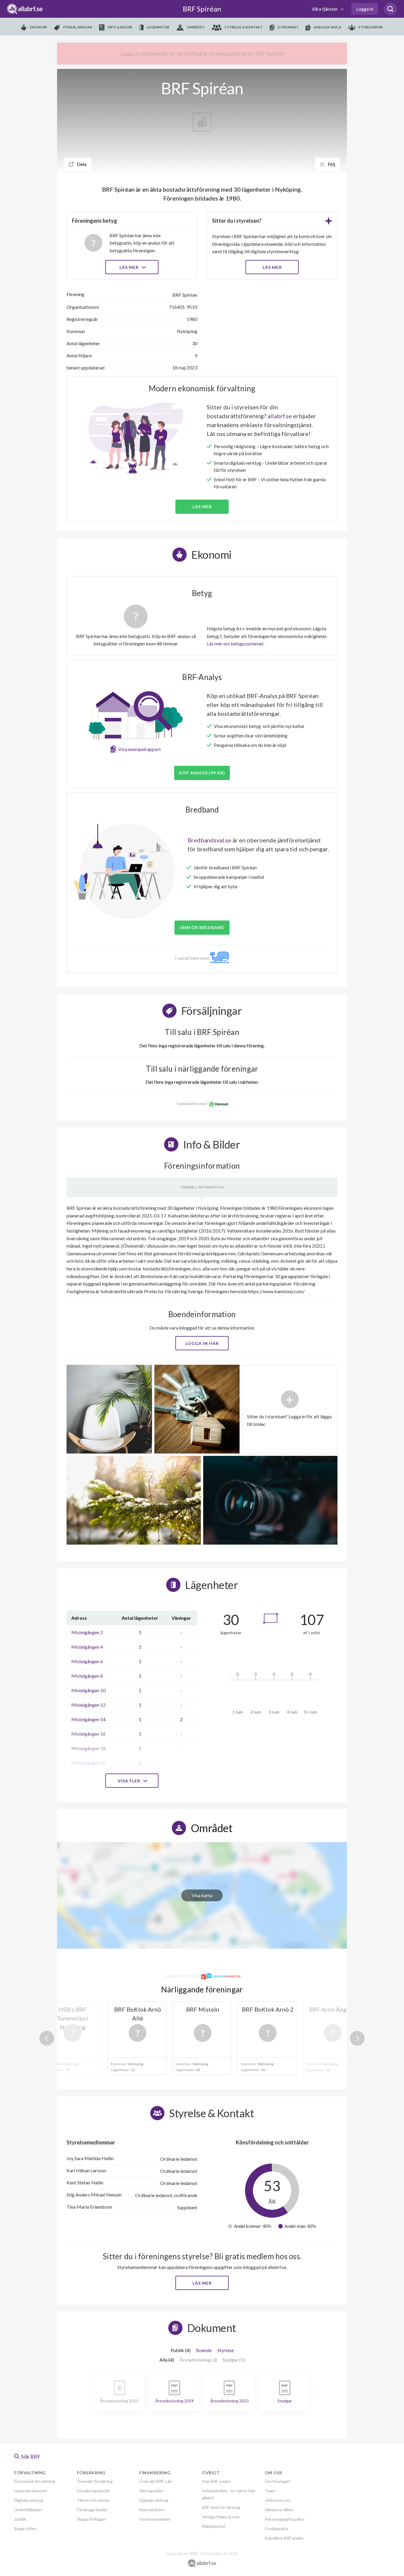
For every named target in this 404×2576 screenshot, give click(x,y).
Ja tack (202, 1344)
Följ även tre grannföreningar (160, 1327)
